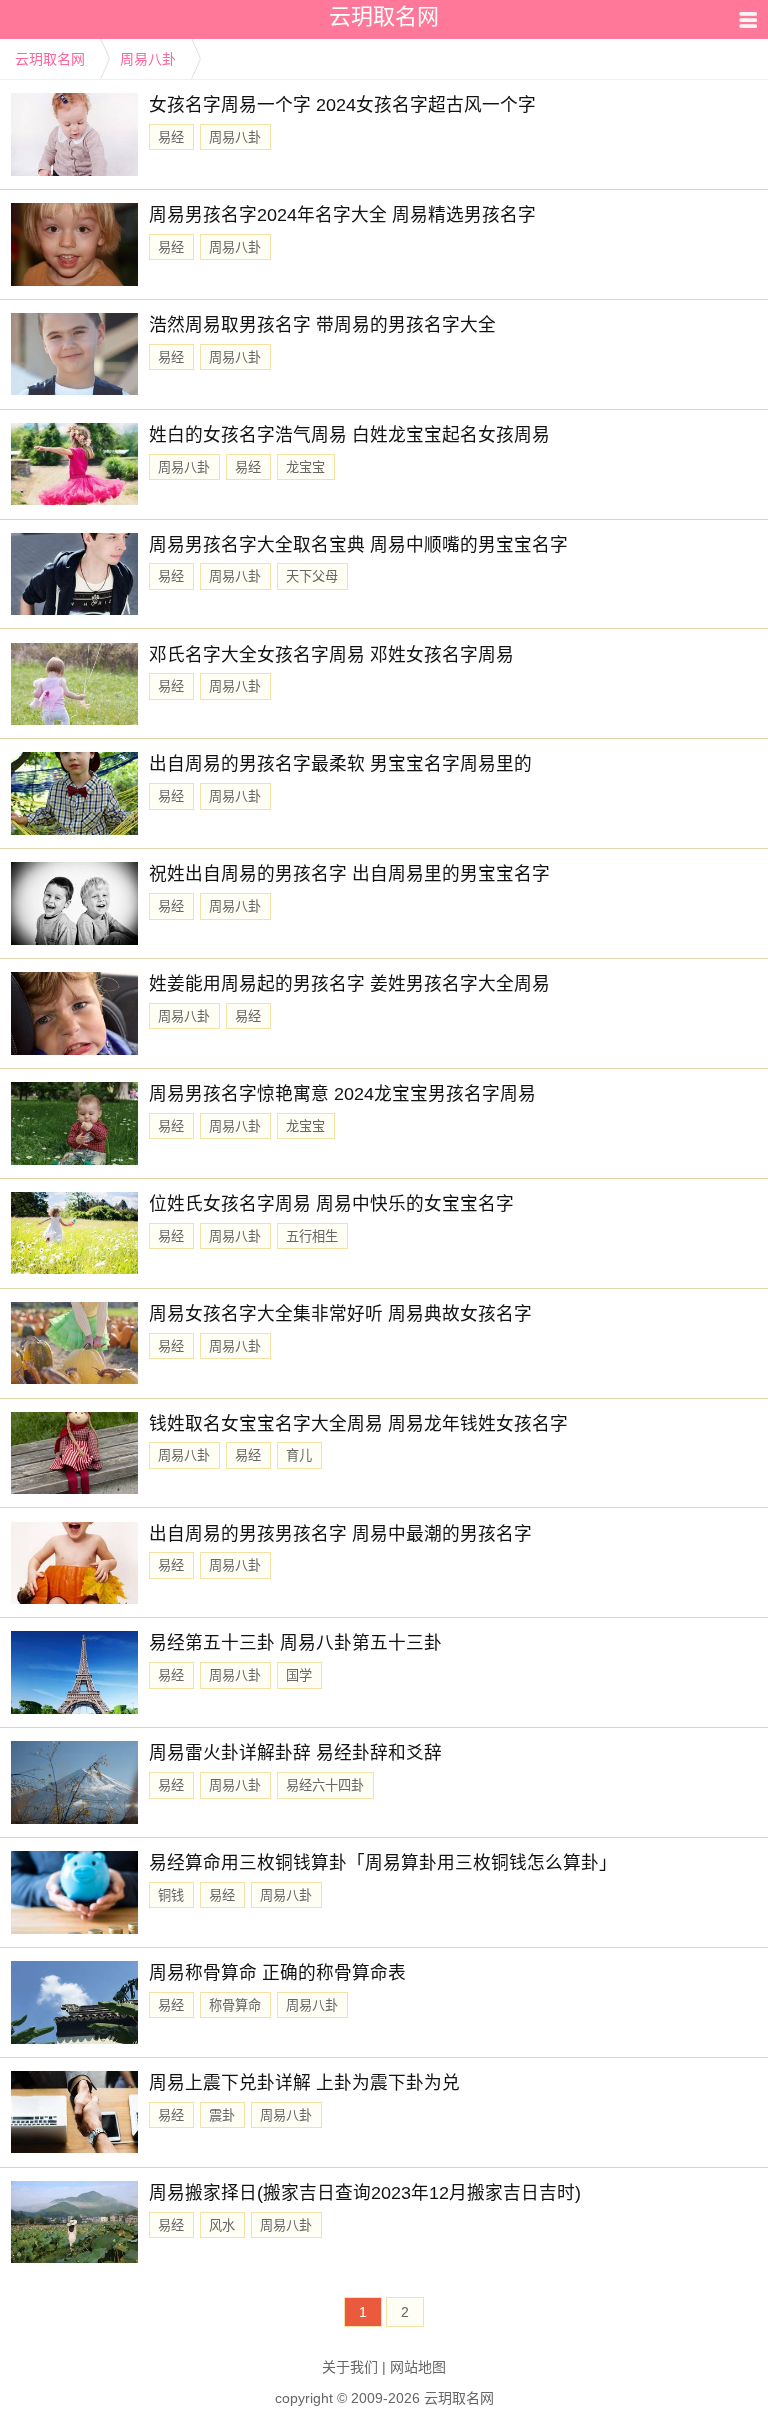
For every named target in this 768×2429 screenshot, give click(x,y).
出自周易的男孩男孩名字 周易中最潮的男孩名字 (340, 1534)
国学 (299, 1675)
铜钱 (171, 1895)
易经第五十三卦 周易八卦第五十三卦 (295, 1643)
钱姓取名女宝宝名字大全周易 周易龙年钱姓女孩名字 (358, 1424)
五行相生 (312, 1236)
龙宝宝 (305, 467)
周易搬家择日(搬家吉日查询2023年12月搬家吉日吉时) (365, 2193)
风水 (222, 2225)
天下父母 (312, 576)
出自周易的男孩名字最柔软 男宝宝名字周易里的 (340, 764)
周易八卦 (148, 59)
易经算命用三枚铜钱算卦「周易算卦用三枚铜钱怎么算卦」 (383, 1863)
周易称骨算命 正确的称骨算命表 (277, 1973)
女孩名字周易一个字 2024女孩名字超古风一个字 (342, 105)
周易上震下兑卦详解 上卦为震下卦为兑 (304, 2083)
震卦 (222, 2115)
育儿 (299, 1455)
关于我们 (350, 2367)
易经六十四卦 (325, 1785)
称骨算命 (235, 2005)
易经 (171, 137)
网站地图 (418, 2367)
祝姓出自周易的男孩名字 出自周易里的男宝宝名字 (349, 874)
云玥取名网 (50, 59)
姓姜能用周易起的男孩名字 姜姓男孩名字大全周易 (349, 984)
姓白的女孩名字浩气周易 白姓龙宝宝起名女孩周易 (349, 435)
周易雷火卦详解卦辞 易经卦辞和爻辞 (295, 1753)
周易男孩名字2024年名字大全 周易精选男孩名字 (342, 215)
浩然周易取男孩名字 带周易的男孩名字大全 (322, 325)
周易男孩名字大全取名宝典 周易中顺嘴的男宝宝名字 (358, 545)
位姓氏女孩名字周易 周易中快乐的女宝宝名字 (331, 1204)
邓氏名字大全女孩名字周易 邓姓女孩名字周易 (331, 655)
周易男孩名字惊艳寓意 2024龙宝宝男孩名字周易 (342, 1094)
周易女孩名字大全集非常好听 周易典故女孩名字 (340, 1314)
